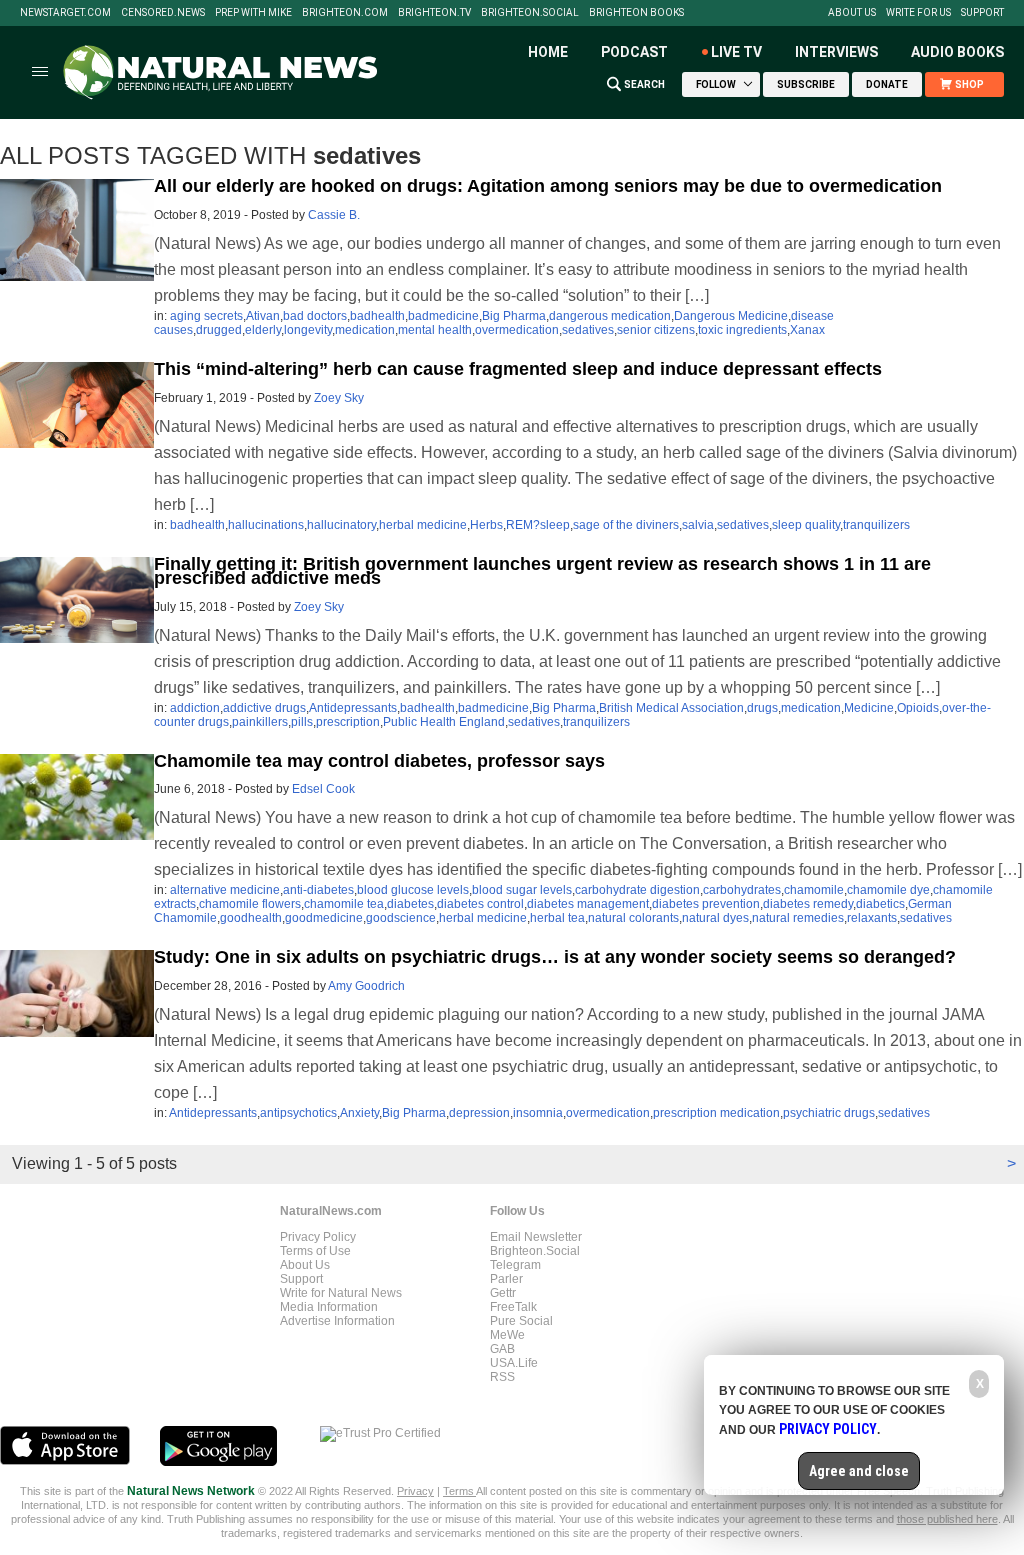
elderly (263, 330)
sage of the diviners (626, 525)
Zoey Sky (339, 398)
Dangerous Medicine (731, 316)
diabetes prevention (706, 904)
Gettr (503, 1293)
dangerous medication (610, 316)
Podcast (634, 52)
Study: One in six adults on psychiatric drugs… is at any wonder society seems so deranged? (555, 957)
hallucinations (266, 525)
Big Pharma (514, 316)
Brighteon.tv (434, 13)
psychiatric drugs (829, 1113)
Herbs (486, 525)
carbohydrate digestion (637, 890)
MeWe (507, 1335)
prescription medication (716, 1113)
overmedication (517, 330)
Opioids (918, 708)
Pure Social (521, 1321)
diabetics (880, 904)
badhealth (377, 316)
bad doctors (315, 316)
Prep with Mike (253, 13)
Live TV (736, 52)
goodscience (401, 918)
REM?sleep (538, 525)
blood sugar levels (522, 890)
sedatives (588, 330)
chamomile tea (344, 904)
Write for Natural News (341, 1293)
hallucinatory (341, 525)
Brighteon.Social (530, 13)
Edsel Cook (323, 789)
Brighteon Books (636, 13)
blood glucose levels (413, 890)
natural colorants (633, 918)
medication (365, 330)
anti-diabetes (318, 890)
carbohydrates (742, 890)
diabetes (410, 904)
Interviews (836, 52)
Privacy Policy (318, 1237)
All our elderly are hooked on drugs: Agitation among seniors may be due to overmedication (548, 186)
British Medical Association (671, 708)
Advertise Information (337, 1321)
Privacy (415, 1491)
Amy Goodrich (366, 986)
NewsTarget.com (65, 13)
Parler (506, 1279)
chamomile (814, 890)
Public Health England (444, 722)
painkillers (260, 722)
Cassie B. (334, 215)
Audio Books (957, 52)
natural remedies (798, 918)
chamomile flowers (250, 904)
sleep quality (806, 525)
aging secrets (206, 316)
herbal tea (557, 918)
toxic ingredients (742, 330)
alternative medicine (225, 890)
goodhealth (251, 918)
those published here (947, 1519)
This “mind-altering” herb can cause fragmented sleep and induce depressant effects (518, 369)
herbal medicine (423, 525)
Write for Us (918, 13)
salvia (698, 525)
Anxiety (359, 1113)
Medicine (869, 708)
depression (479, 1113)
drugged (219, 330)
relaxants (872, 918)
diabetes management (588, 904)
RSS (502, 1377)
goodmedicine (324, 918)
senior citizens (656, 330)
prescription (348, 722)
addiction (195, 708)
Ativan (263, 316)
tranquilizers (876, 525)
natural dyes (715, 918)
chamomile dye (888, 890)
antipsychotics (298, 1113)
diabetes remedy (808, 904)
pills (302, 722)
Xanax (807, 330)
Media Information (329, 1307)
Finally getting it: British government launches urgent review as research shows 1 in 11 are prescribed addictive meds (542, 571)
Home (548, 52)
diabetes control (480, 904)
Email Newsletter (536, 1237)
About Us (852, 13)
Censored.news (163, 13)
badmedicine (443, 316)
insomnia (538, 1113)
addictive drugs (264, 708)
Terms (459, 1491)
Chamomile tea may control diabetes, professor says (379, 761)
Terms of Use (315, 1251)
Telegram (515, 1265)
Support (982, 13)
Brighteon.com (345, 13)
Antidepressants (353, 708)
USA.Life (514, 1363)
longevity (308, 330)
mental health (435, 330)
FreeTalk (513, 1307)
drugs (762, 708)
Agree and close (859, 1471)
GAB (502, 1349)
